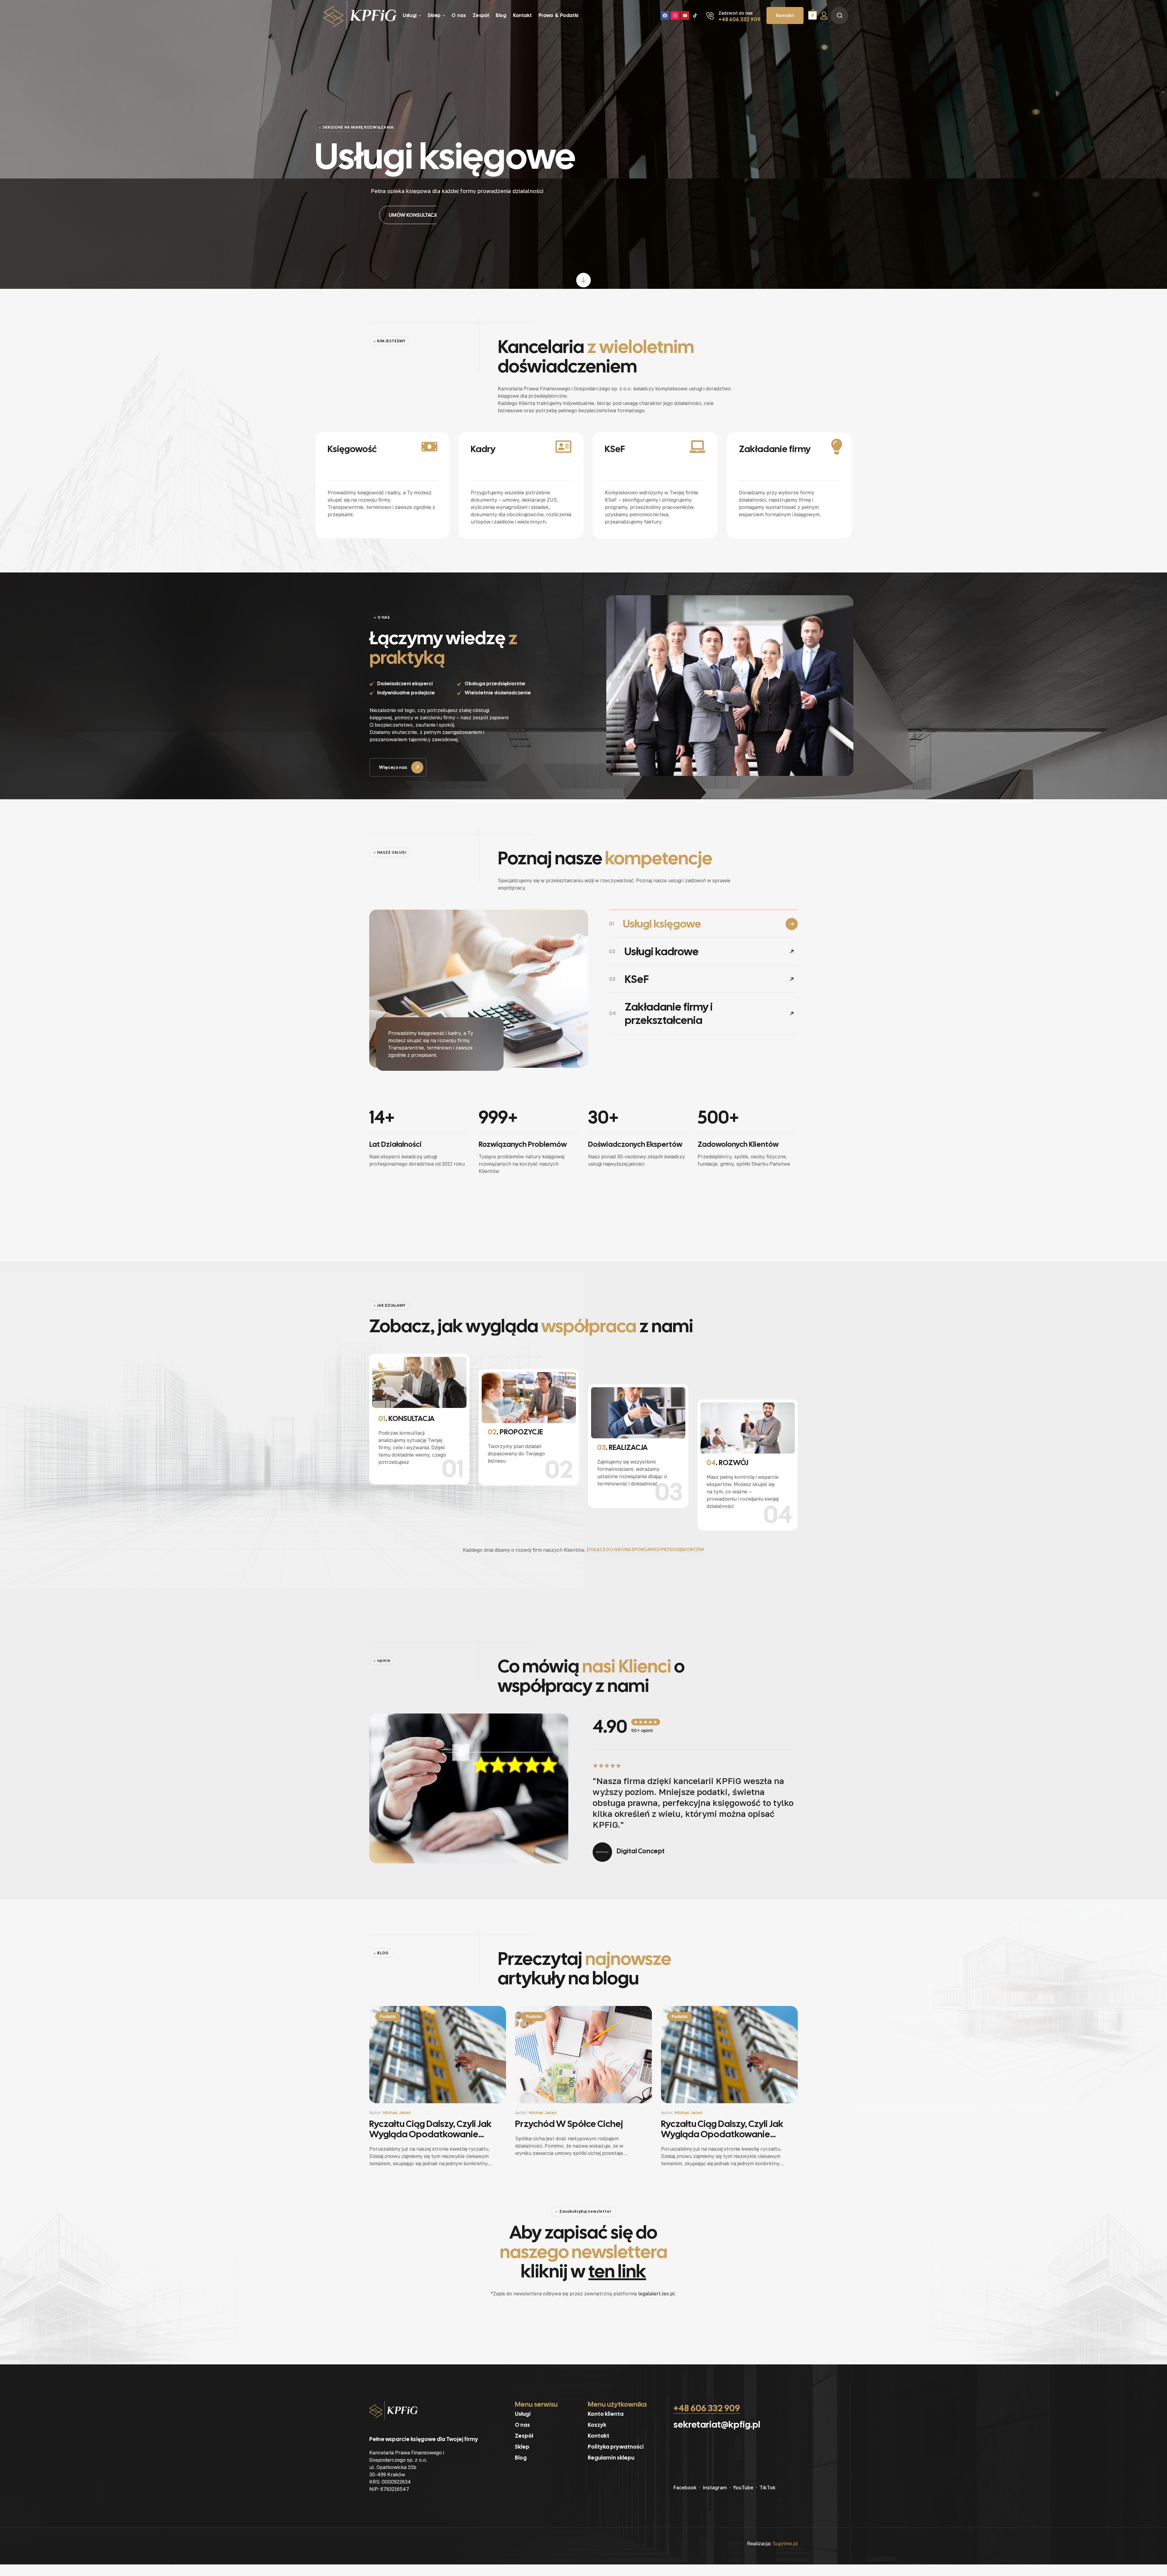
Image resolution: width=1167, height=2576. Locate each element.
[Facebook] (665, 16)
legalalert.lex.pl (657, 2294)
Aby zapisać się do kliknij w (584, 2252)
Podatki (388, 2017)
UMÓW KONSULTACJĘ (405, 215)
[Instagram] (675, 16)
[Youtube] (685, 16)
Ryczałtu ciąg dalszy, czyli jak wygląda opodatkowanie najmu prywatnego (430, 2129)
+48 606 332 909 (739, 19)
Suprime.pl (785, 2543)
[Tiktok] (695, 16)
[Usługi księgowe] (479, 989)
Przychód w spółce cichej (569, 2124)
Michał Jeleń (397, 2113)
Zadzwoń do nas (736, 13)
